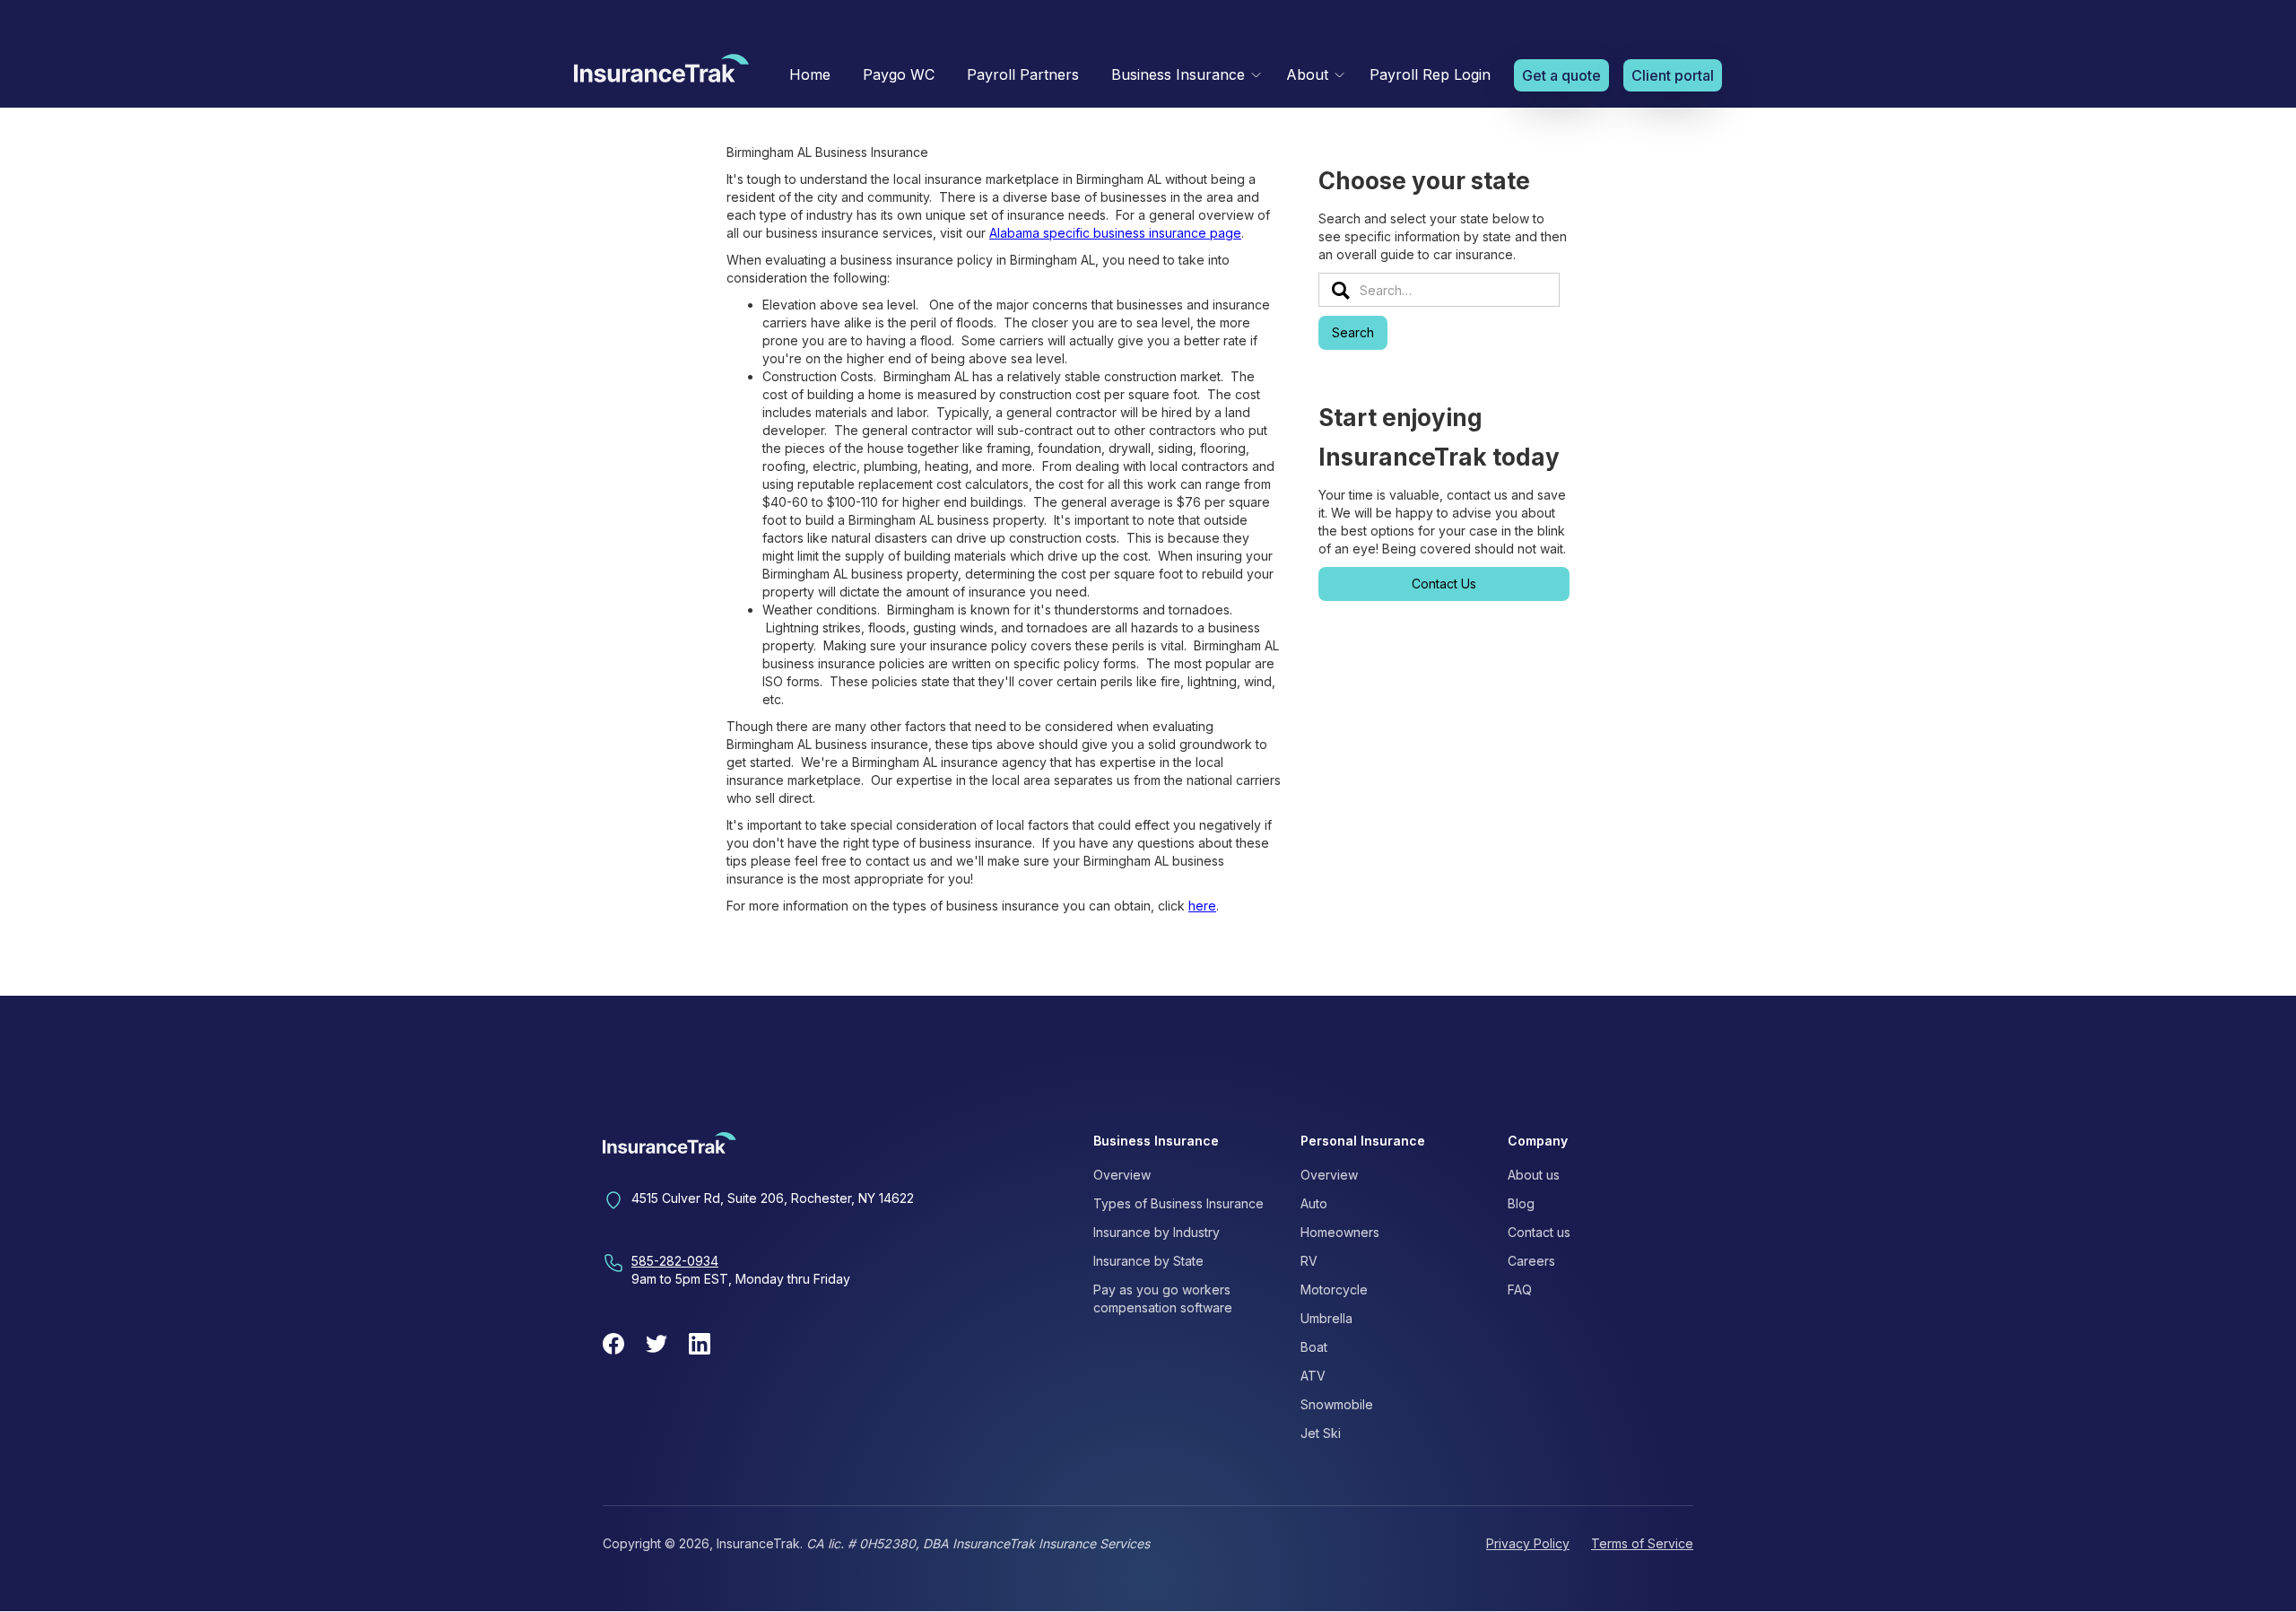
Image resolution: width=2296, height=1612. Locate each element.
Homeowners (1340, 1232)
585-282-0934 (675, 1261)
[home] (661, 73)
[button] (1183, 75)
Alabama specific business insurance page (1115, 233)
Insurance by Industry (1157, 1232)
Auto (1314, 1203)
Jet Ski (1321, 1433)
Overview (1122, 1175)
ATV (1313, 1376)
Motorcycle (1334, 1290)
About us (1534, 1175)
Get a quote (1561, 75)
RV (1309, 1261)
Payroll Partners (1023, 74)
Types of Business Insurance (1178, 1203)
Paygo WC (899, 74)
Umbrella (1326, 1318)
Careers (1531, 1261)
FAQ (1520, 1290)
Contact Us (1444, 584)
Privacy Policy (1528, 1543)
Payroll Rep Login (1430, 74)
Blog (1521, 1203)
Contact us (1539, 1232)
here (1202, 906)
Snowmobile (1337, 1404)
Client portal (1673, 75)
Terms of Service (1642, 1543)
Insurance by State (1148, 1261)
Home (810, 74)
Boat (1314, 1347)
